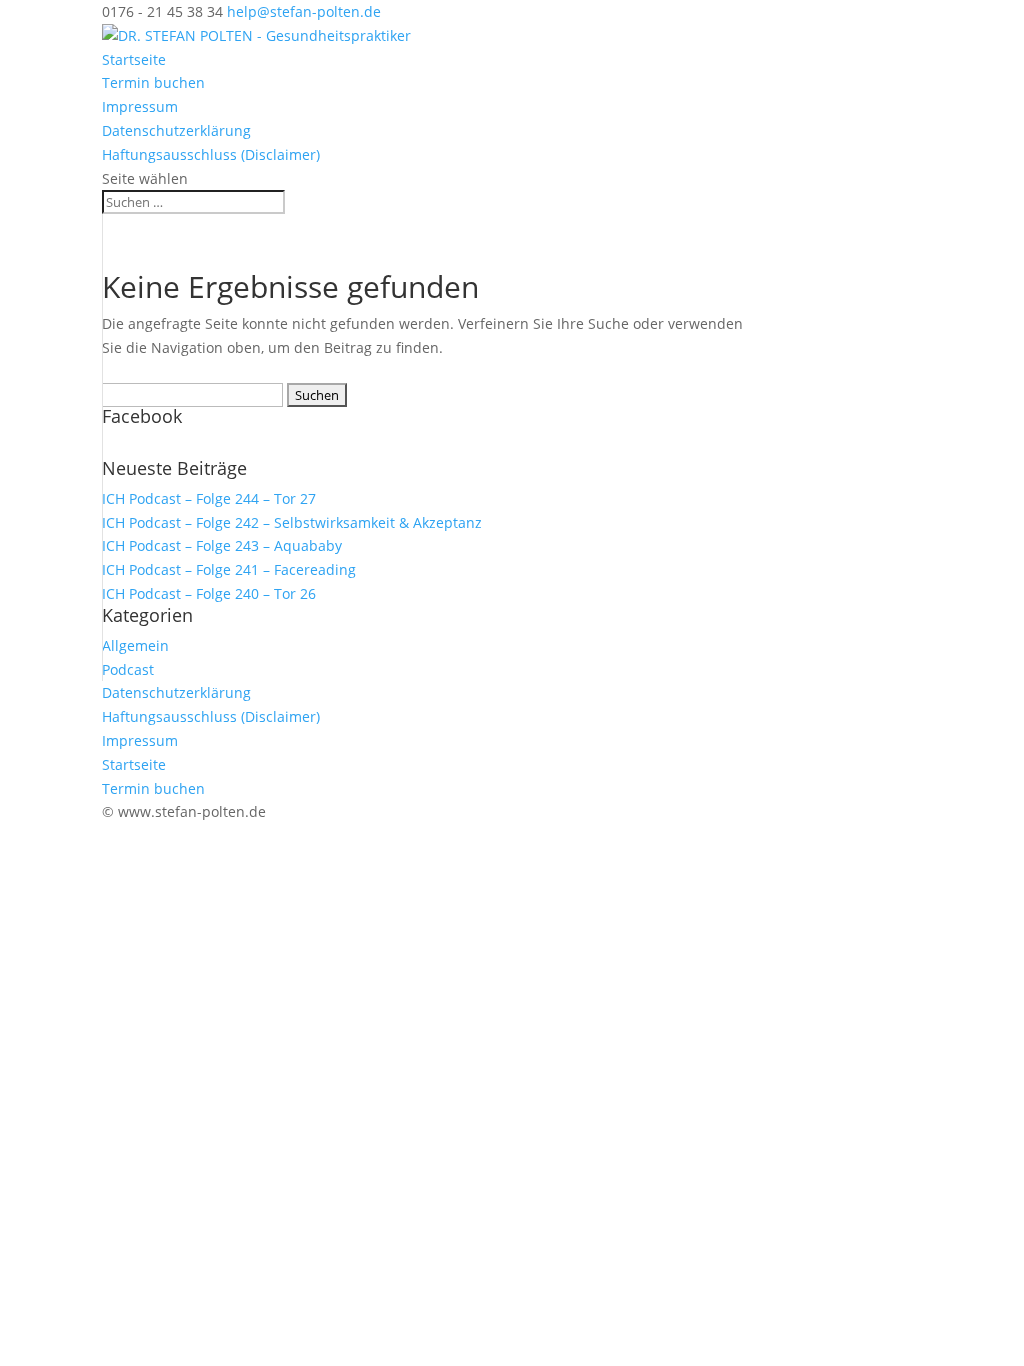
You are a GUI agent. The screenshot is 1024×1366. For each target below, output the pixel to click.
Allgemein (135, 645)
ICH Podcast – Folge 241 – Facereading (229, 569)
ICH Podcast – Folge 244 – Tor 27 (209, 498)
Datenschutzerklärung (176, 130)
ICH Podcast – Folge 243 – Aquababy (222, 545)
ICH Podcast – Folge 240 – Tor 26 (209, 593)
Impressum (140, 106)
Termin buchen (153, 82)
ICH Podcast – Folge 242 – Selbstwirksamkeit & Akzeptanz (292, 522)
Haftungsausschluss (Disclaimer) (211, 154)
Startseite (134, 59)
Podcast (128, 669)
